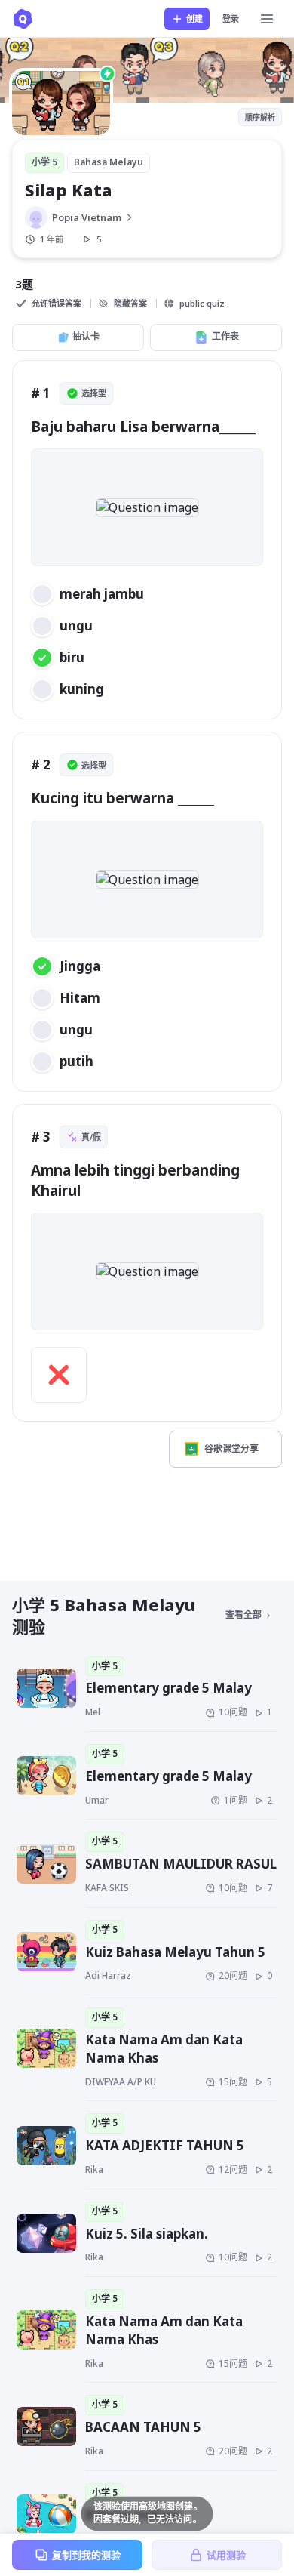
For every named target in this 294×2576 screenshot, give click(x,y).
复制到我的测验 (86, 2555)
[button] (147, 507)
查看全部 (243, 1615)
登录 (231, 18)
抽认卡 (86, 336)
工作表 (225, 336)
